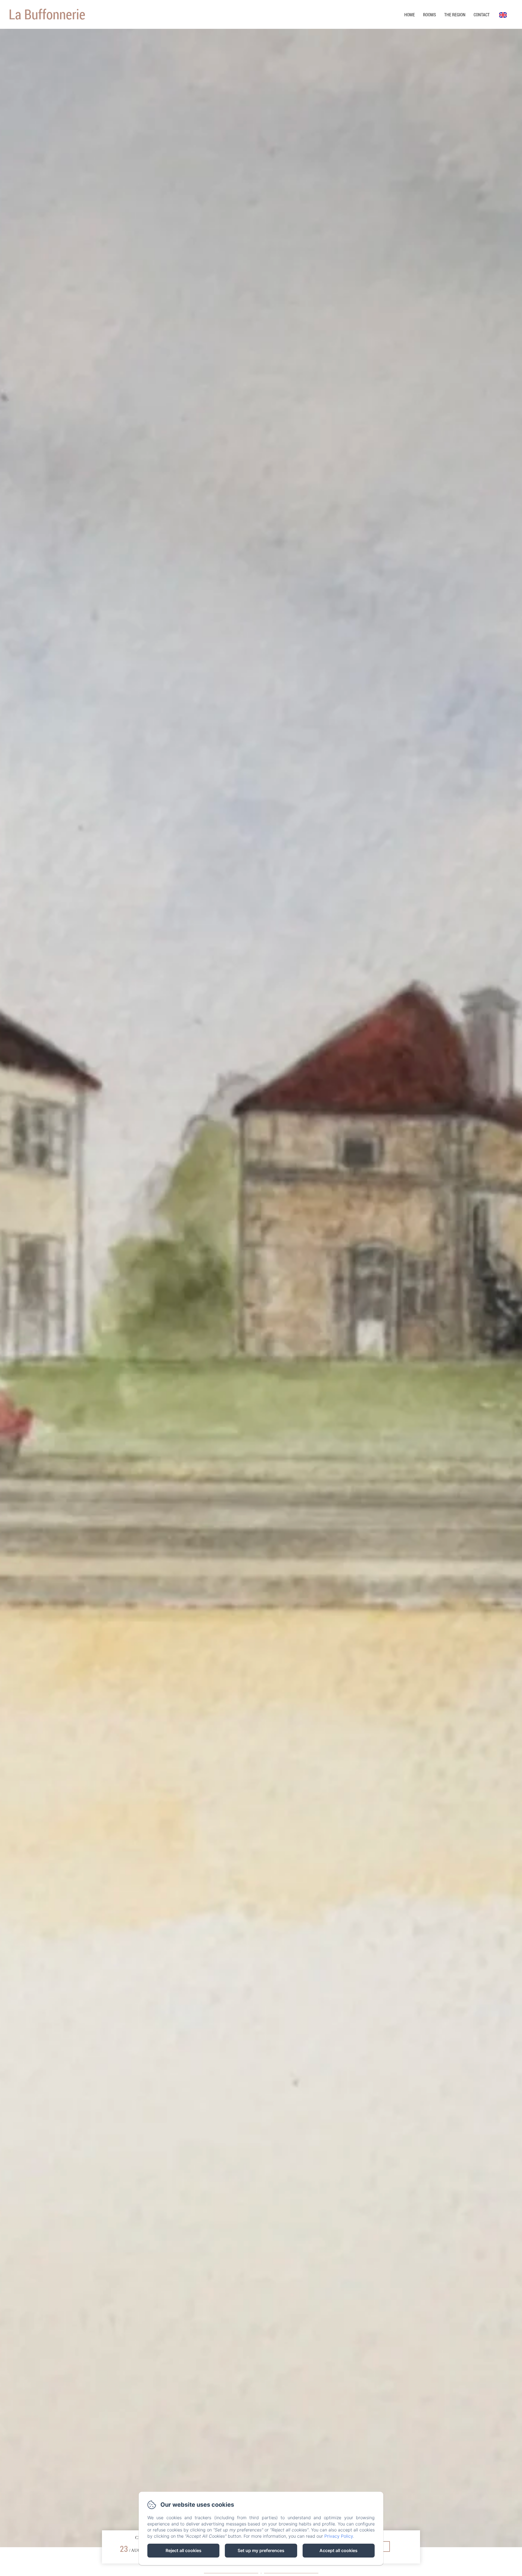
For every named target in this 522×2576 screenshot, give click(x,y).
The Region (455, 15)
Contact (482, 15)
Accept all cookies (338, 2550)
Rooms (430, 15)
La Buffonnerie (47, 14)
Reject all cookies (184, 2550)
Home (410, 15)
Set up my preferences (261, 2550)
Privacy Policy (339, 2536)
